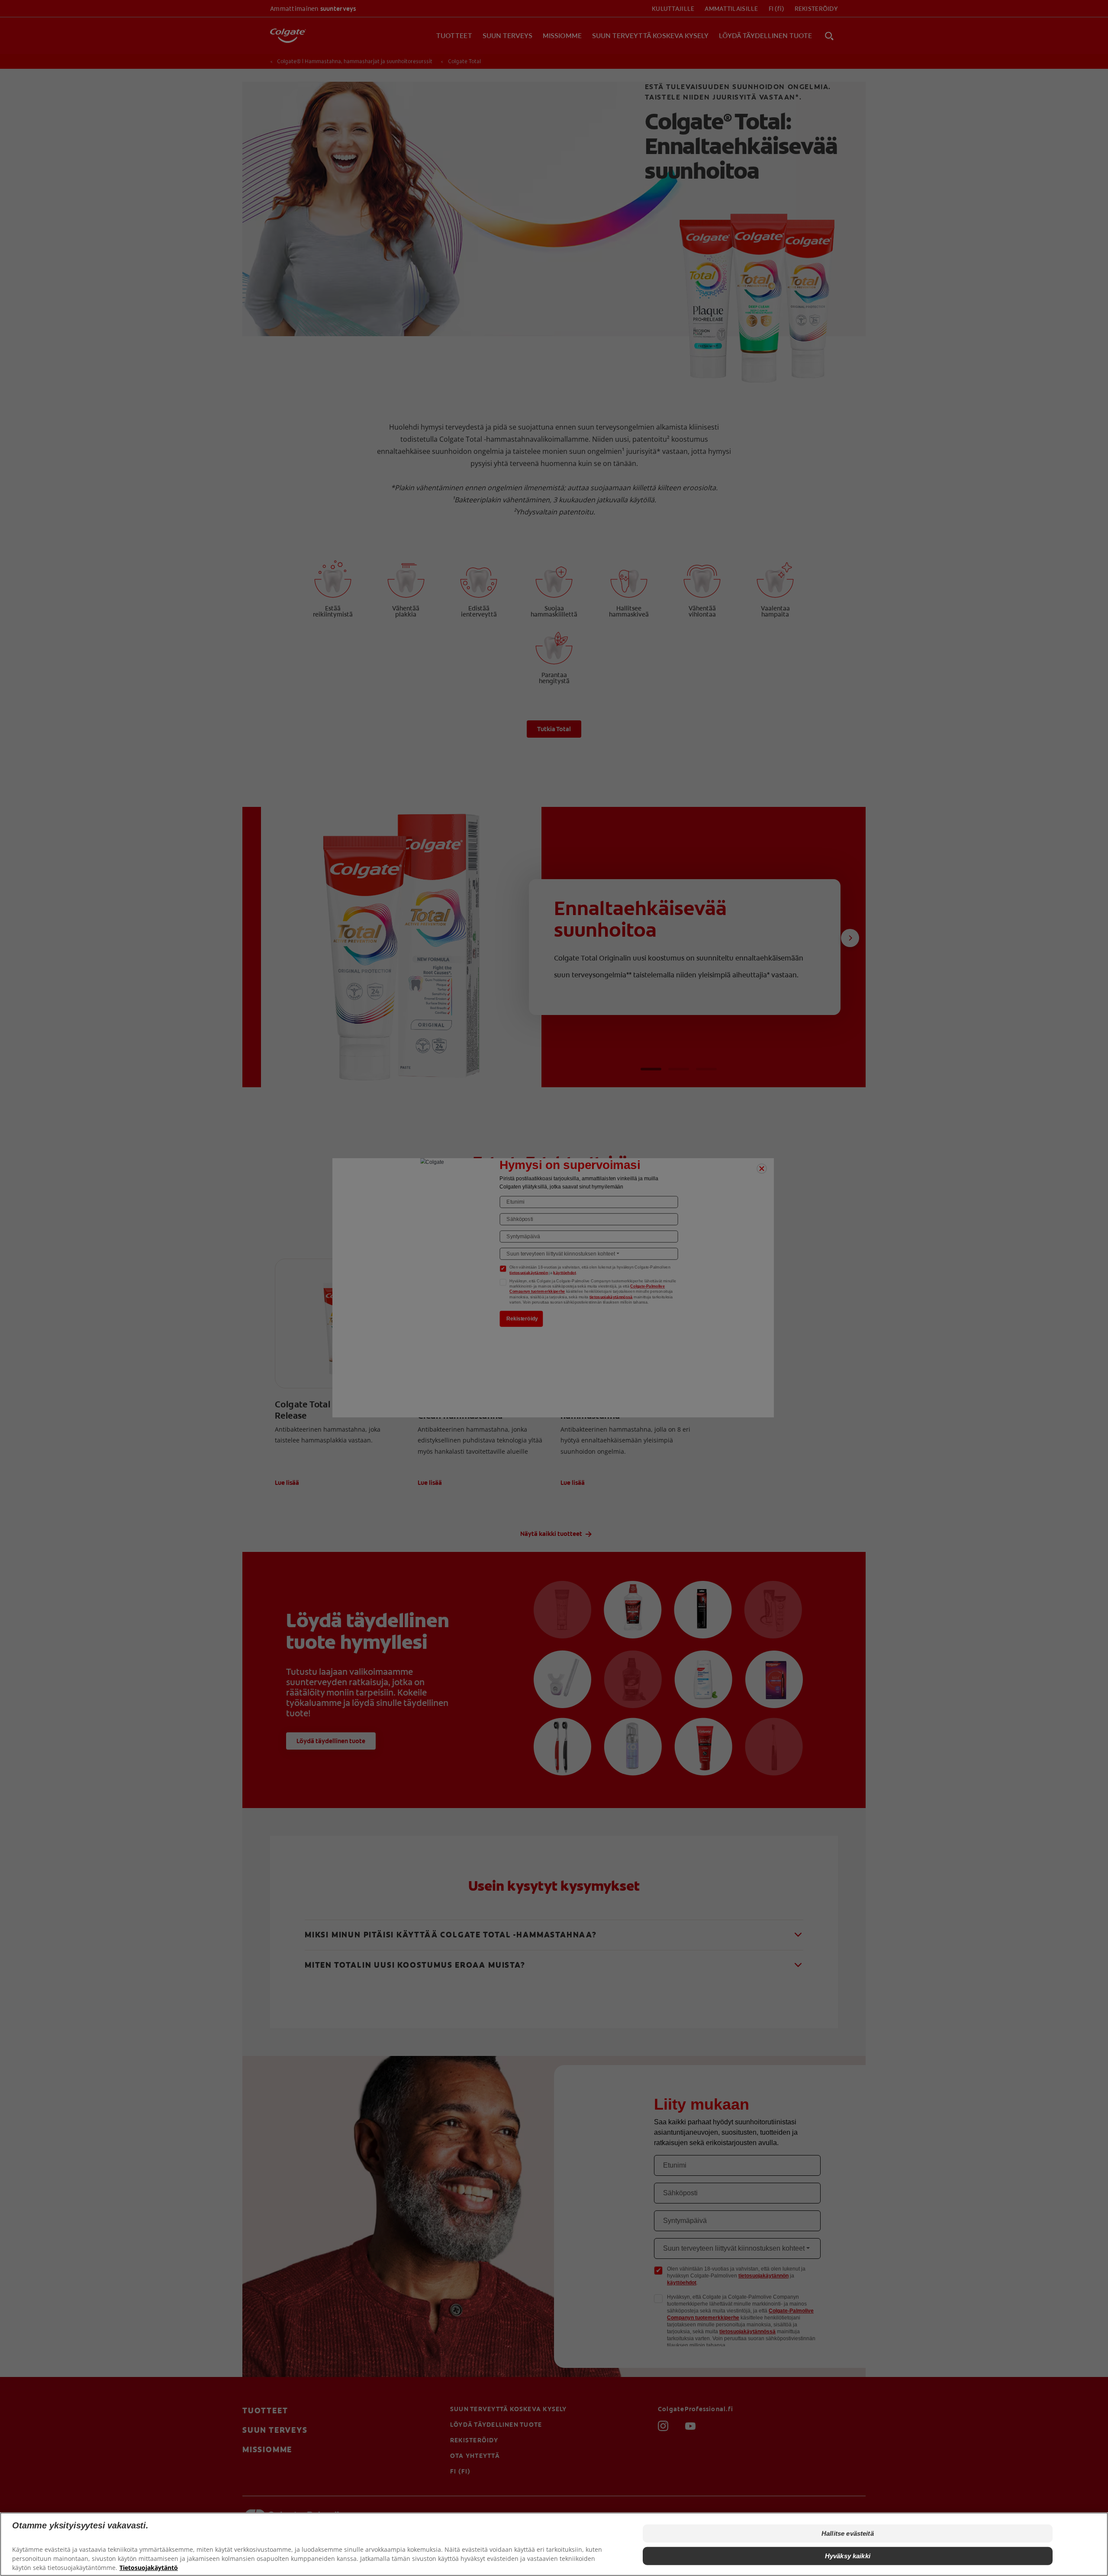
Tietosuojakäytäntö (149, 2568)
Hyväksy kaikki (848, 2556)
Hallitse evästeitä (848, 2533)
